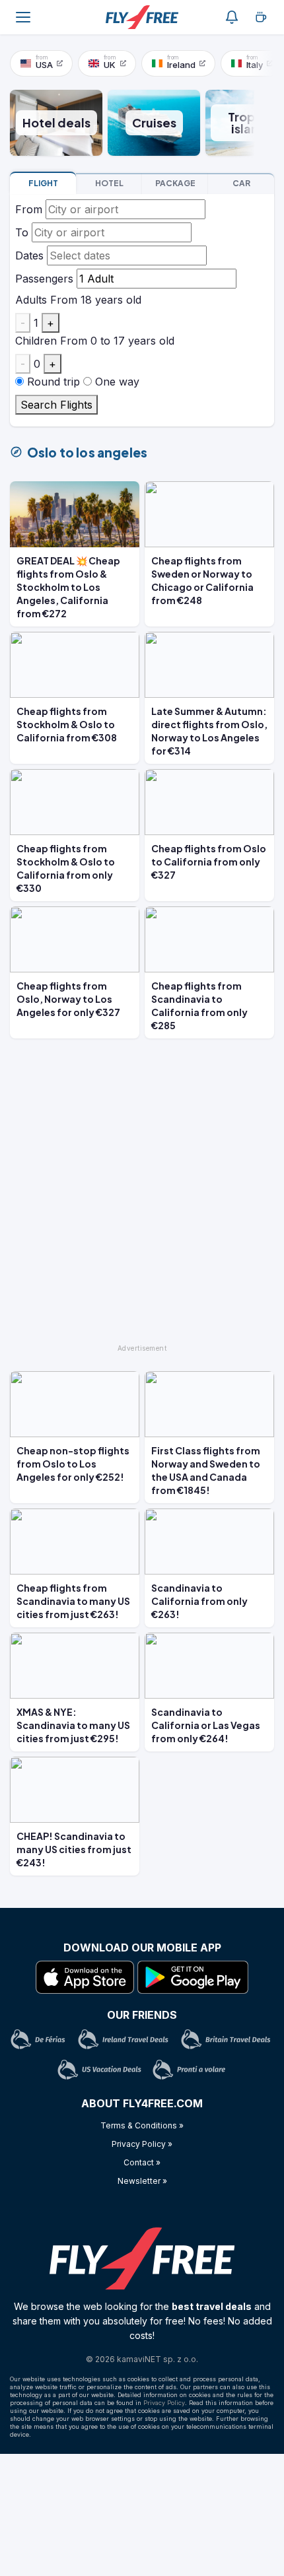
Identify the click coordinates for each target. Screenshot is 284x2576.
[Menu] (23, 17)
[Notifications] (232, 17)
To (22, 232)
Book (43, 183)
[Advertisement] (142, 1197)
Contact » (142, 2162)
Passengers (44, 279)
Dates (29, 255)
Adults (31, 300)
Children (36, 341)
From (29, 209)
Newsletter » (142, 2181)
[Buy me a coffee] (261, 17)
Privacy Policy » (142, 2144)
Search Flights (56, 405)
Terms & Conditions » (142, 2125)
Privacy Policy (164, 2403)
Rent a (241, 183)
